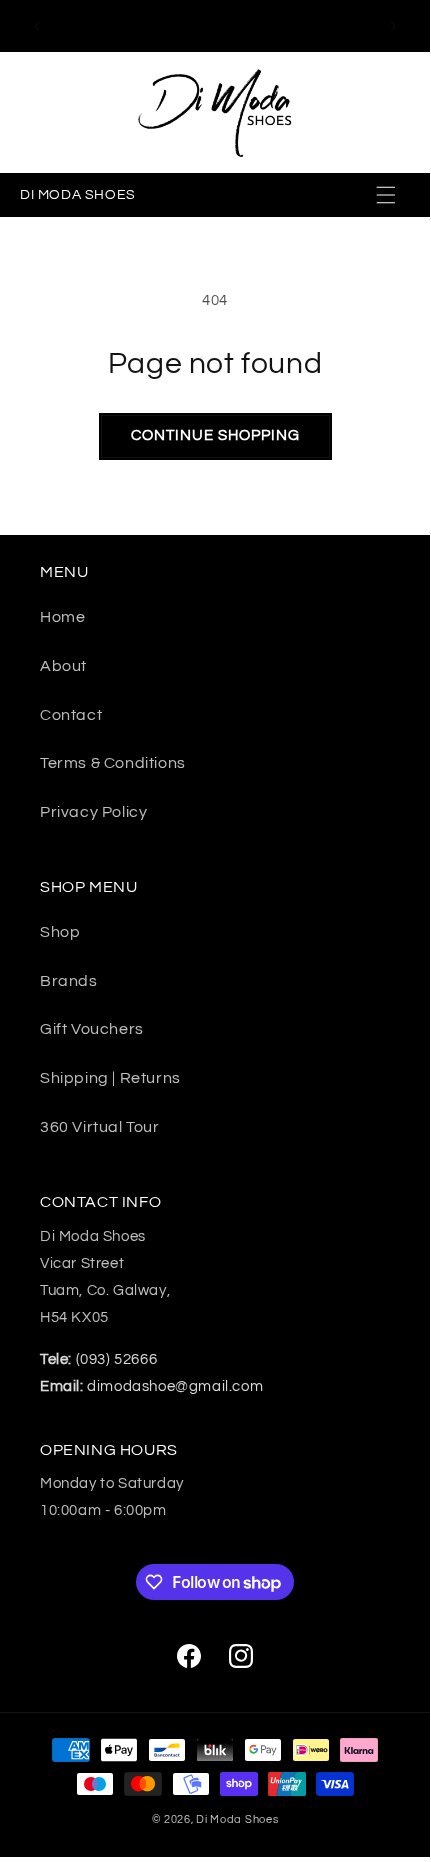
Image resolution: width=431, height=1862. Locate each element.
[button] (388, 195)
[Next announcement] (393, 26)
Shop (60, 932)
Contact (71, 715)
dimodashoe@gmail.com (151, 1386)
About (63, 666)
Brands (69, 981)
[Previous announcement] (37, 26)
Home (62, 617)
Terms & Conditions (113, 763)
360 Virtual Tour (100, 1127)
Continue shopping (215, 435)
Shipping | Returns (110, 1078)
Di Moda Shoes (237, 1819)
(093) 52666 (98, 1359)
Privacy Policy (93, 812)
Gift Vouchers (92, 1029)
